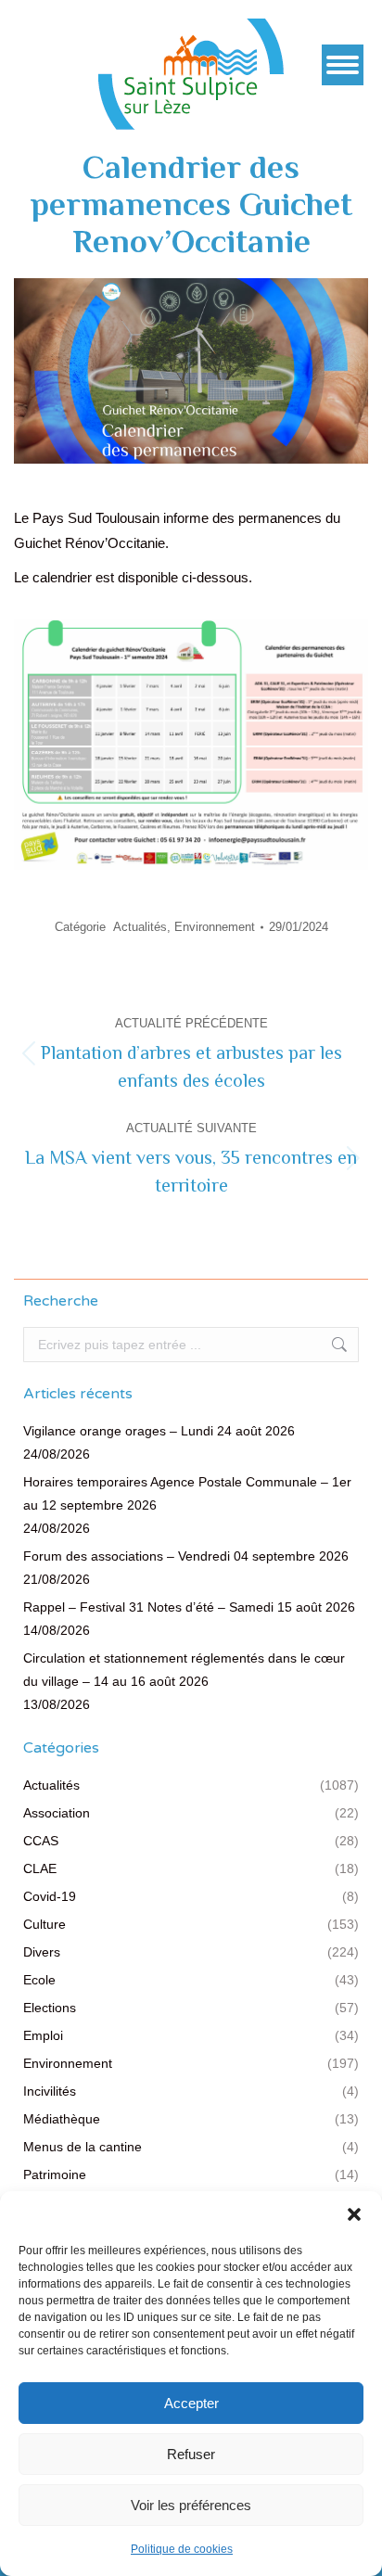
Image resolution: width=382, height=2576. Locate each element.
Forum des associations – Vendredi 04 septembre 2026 (186, 1556)
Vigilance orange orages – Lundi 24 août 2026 (159, 1431)
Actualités (140, 927)
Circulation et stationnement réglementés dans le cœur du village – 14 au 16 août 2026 (184, 1670)
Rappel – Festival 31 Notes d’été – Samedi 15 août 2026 (189, 1607)
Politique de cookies (182, 2549)
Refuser (191, 2454)
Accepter (191, 2403)
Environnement (215, 927)
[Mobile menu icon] (343, 65)
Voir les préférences (191, 2505)
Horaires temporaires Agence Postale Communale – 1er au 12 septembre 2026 (187, 1493)
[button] (354, 2214)
